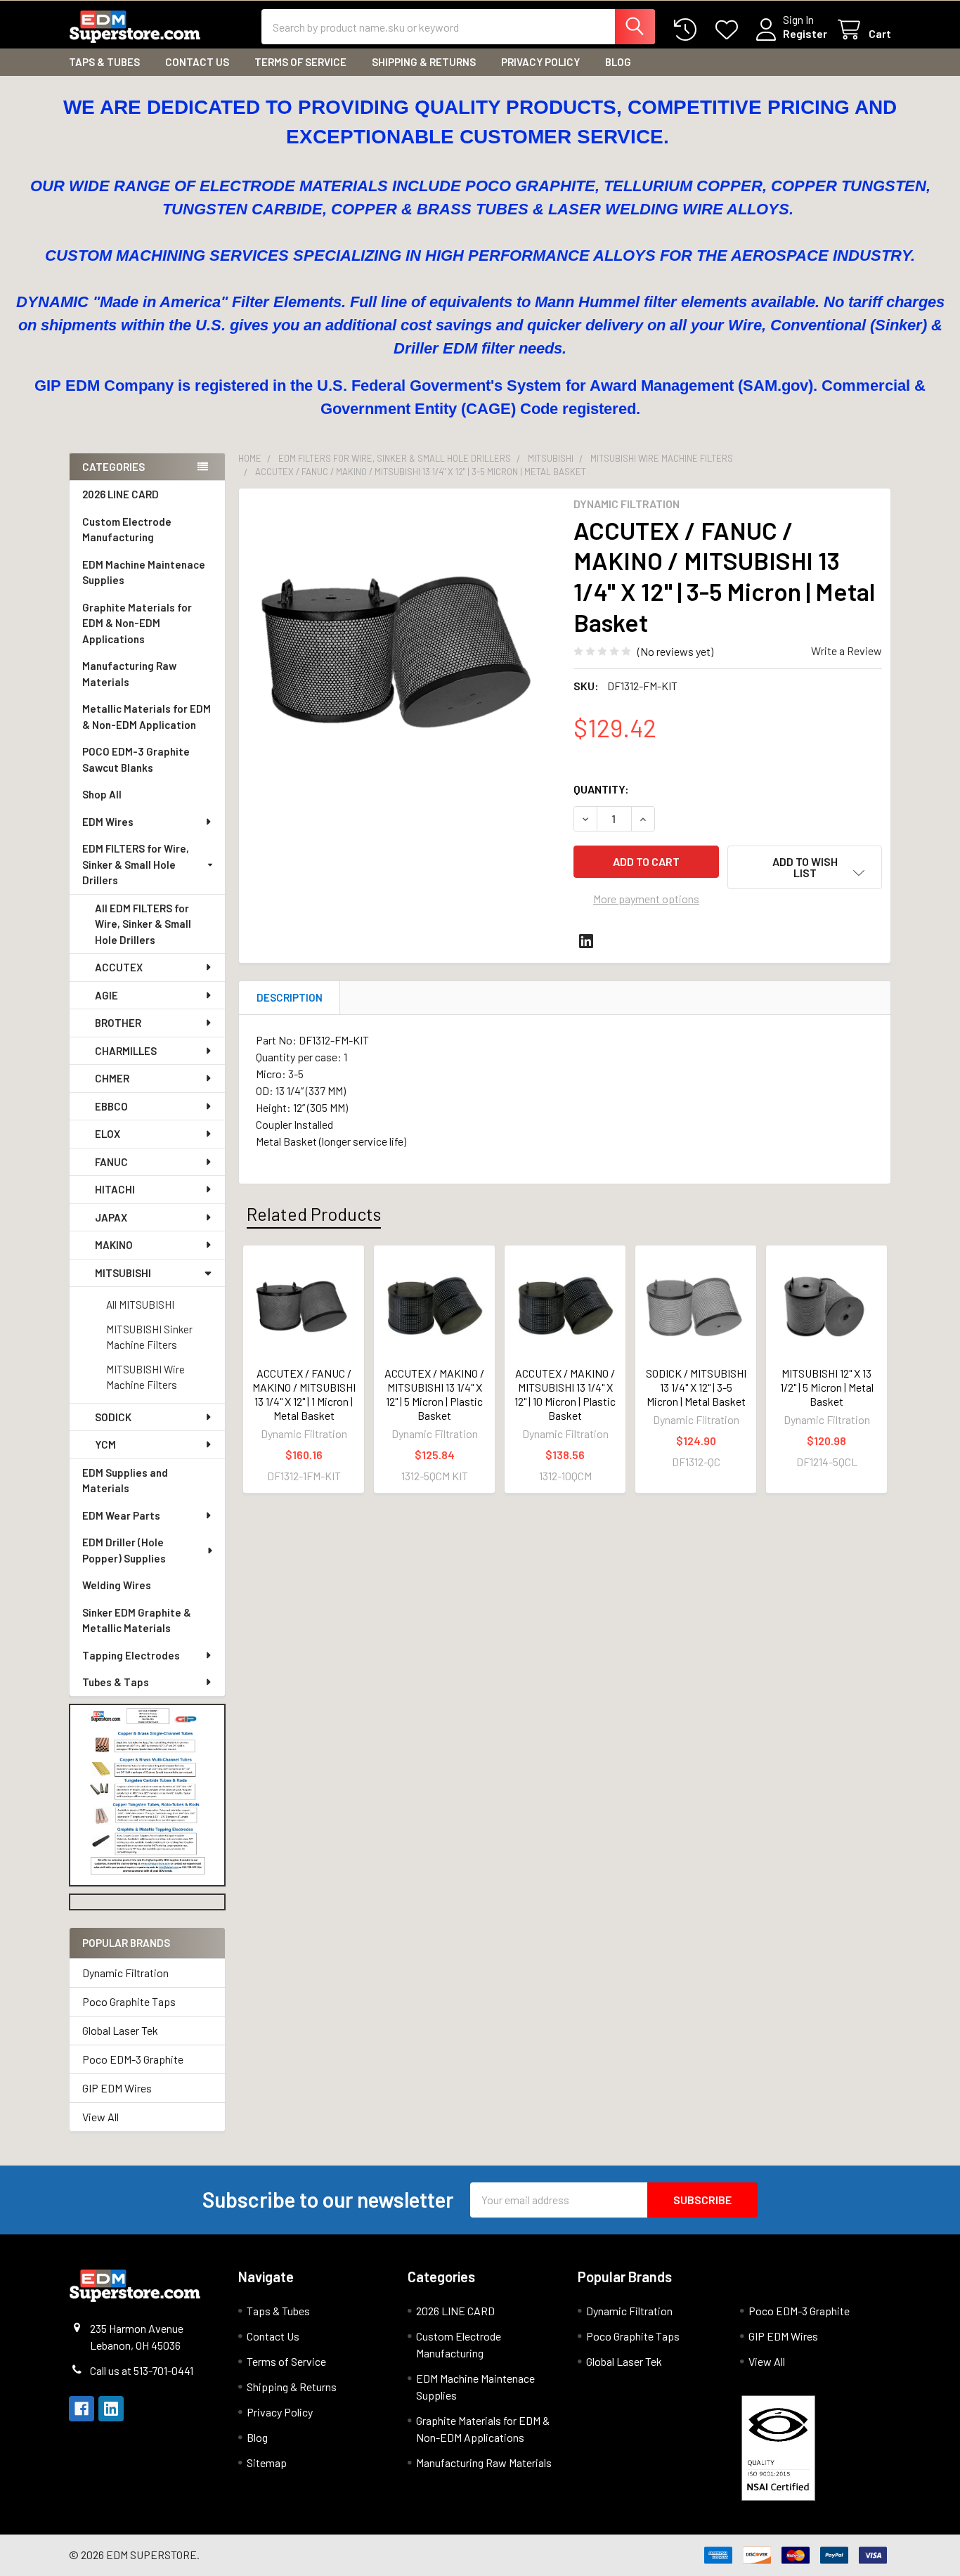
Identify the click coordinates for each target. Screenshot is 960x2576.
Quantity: (601, 789)
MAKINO (114, 1245)
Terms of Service (300, 62)
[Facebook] (82, 2409)
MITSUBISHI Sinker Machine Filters (149, 1337)
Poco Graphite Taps (129, 2001)
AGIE (106, 995)
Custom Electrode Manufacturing (127, 530)
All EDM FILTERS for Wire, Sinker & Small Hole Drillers (143, 924)
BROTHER (118, 1023)
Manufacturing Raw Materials (129, 674)
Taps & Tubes (104, 62)
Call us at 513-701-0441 (142, 2370)
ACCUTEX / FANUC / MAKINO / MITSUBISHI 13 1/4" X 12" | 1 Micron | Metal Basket (304, 1394)
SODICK (113, 1417)
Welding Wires (117, 1585)
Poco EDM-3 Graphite (133, 2059)
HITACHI (115, 1189)
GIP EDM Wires (117, 2088)
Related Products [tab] (314, 1214)
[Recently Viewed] (688, 30)
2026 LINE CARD (121, 494)
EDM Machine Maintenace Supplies (144, 572)
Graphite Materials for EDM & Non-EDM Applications (137, 623)
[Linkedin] (586, 941)
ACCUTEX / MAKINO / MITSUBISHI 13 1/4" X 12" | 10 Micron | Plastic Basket (565, 1394)
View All (100, 2117)
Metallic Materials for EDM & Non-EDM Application (147, 717)
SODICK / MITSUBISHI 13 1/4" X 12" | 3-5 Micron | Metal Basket (696, 1387)
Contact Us (197, 62)
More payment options (646, 899)
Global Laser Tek (120, 2030)
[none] (402, 652)
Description (290, 997)
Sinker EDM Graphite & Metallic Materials (137, 1620)
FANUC (111, 1162)
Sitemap (267, 2462)
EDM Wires (108, 822)
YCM (105, 1444)
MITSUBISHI (123, 1273)
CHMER (112, 1078)
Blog (618, 62)
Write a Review (847, 651)
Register (805, 33)
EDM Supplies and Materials (125, 1481)
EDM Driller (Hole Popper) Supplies (124, 1550)
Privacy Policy (540, 62)
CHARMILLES (126, 1051)
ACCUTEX (119, 967)
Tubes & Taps (116, 1682)
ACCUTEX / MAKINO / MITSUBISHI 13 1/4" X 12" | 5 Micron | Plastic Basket (434, 1394)
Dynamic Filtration (125, 1973)
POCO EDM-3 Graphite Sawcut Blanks (136, 759)
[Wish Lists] (730, 30)
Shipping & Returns (424, 62)
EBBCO (111, 1106)
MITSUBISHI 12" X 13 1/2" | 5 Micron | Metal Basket (827, 1387)
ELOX (108, 1134)
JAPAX (111, 1217)
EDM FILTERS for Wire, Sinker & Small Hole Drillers (136, 864)
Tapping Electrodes (131, 1655)
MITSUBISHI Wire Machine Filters (145, 1377)
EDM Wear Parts (121, 1515)
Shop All (102, 794)
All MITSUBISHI (140, 1305)
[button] (148, 1795)
